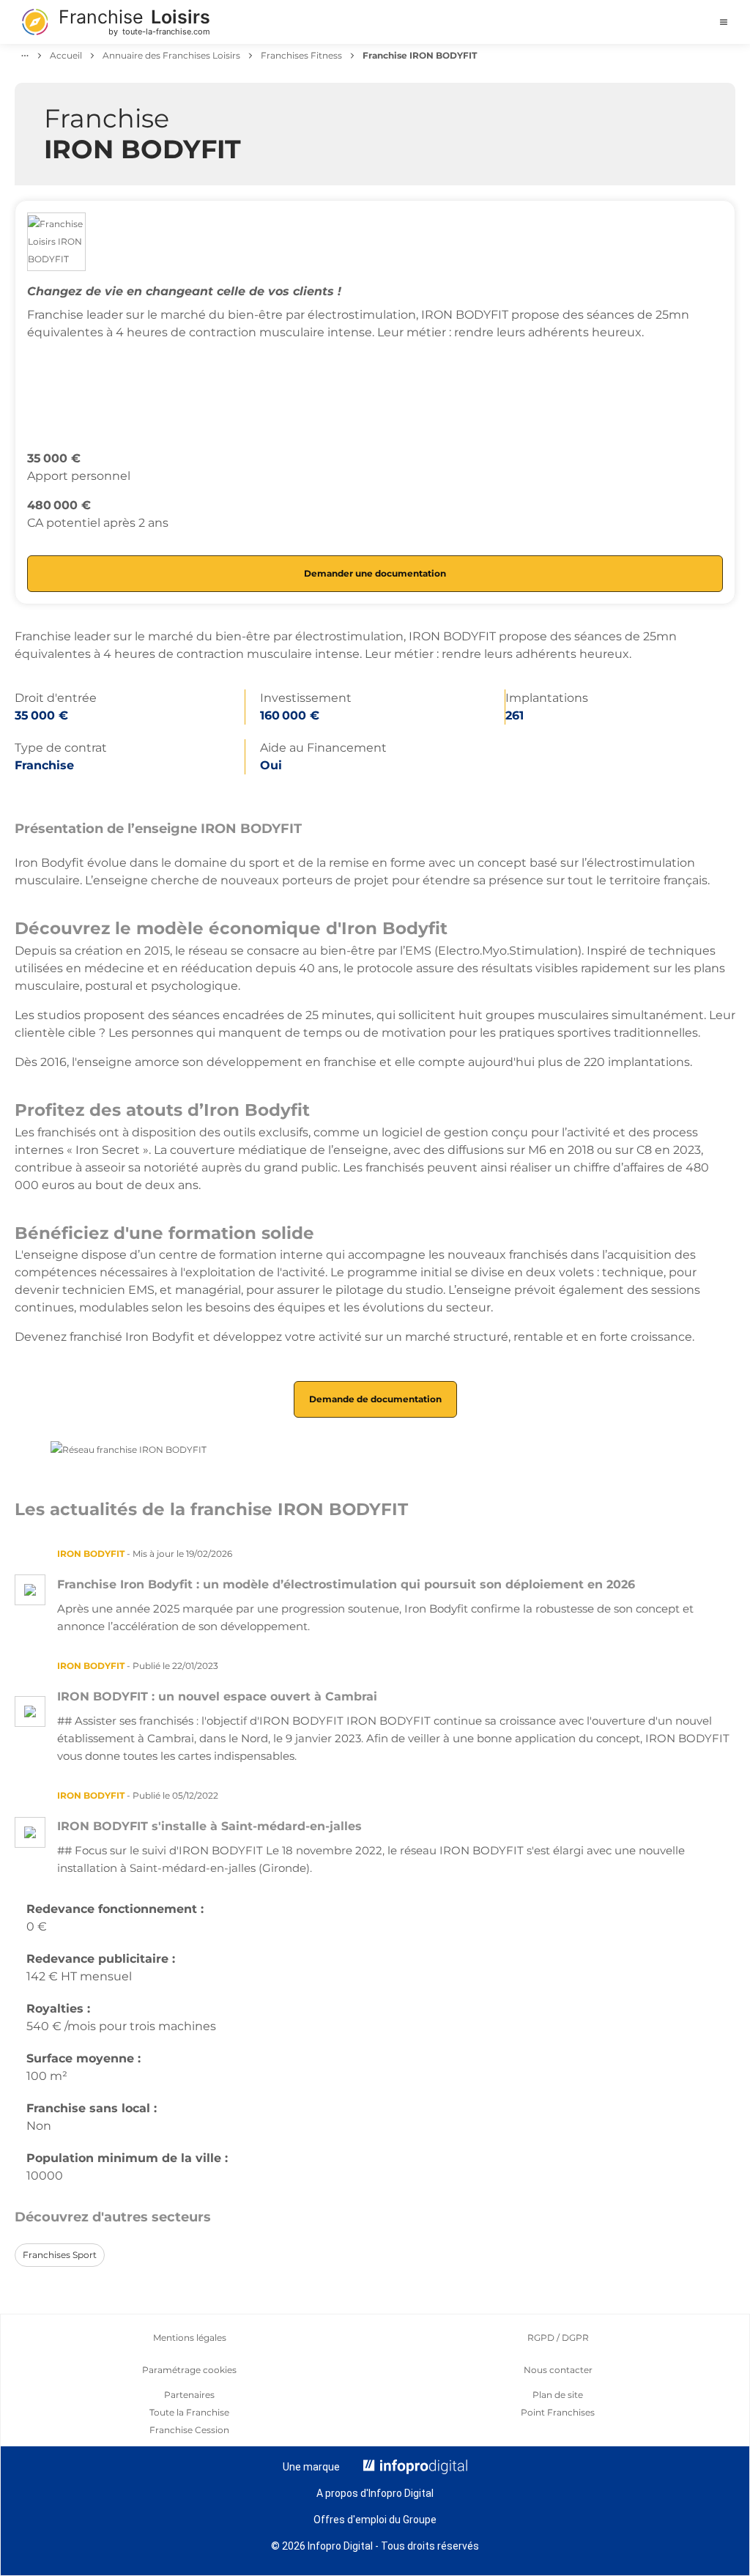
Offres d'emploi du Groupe (375, 2520)
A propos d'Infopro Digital (375, 2493)
